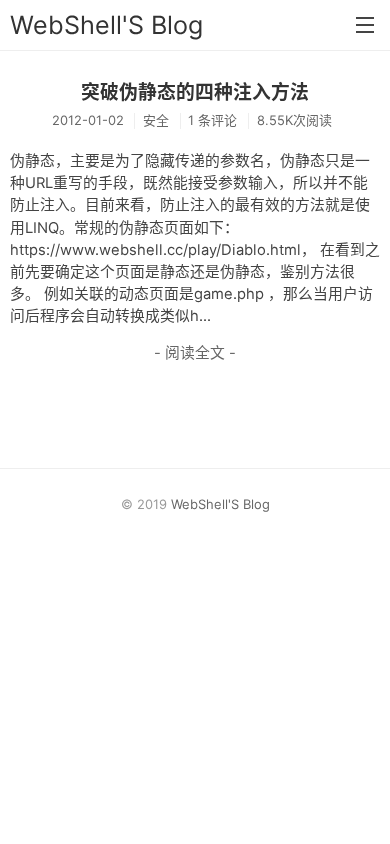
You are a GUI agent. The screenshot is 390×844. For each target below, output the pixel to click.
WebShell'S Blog (106, 25)
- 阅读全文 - (195, 353)
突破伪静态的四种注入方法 (195, 92)
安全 (156, 120)
